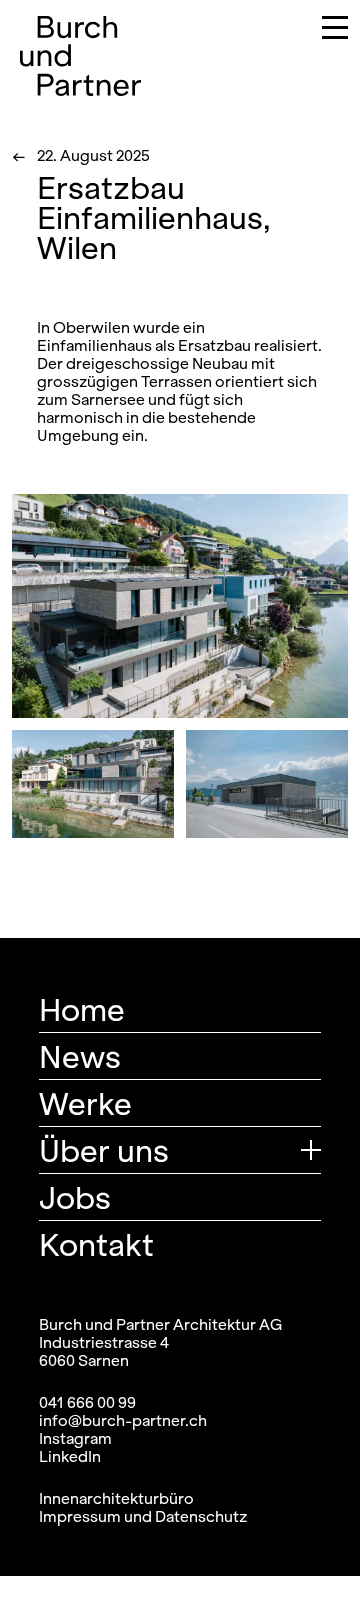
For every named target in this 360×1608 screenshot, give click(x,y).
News (80, 1056)
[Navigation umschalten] (320, 30)
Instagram (75, 1438)
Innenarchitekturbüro (116, 1498)
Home (82, 1009)
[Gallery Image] (180, 606)
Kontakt (96, 1244)
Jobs (75, 1197)
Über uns (104, 1150)
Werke (85, 1103)
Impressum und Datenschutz (143, 1516)
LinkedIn (70, 1456)
